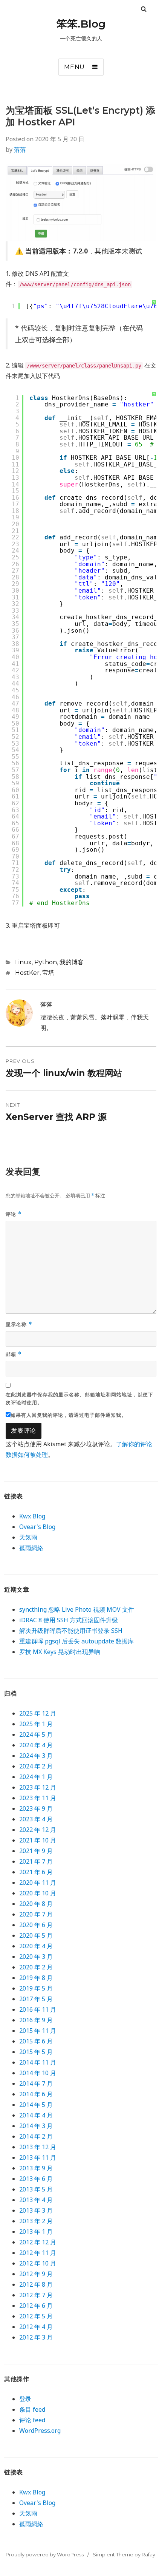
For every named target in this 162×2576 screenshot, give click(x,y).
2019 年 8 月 (36, 1978)
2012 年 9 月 (36, 2274)
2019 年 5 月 (36, 1988)
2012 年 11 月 (38, 2253)
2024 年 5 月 (36, 1734)
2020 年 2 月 (36, 1967)
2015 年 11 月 (38, 2031)
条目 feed (32, 2409)
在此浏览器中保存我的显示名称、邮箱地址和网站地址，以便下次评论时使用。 (79, 1398)
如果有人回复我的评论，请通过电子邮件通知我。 (69, 1415)
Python (46, 962)
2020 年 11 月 (38, 1883)
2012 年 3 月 (36, 2337)
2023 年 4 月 (36, 1819)
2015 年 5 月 (36, 2052)
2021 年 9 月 (36, 1851)
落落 (20, 150)
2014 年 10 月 (38, 2073)
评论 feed (32, 2420)
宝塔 (48, 973)
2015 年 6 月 (36, 2041)
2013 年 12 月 (38, 2147)
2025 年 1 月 (36, 1724)
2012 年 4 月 (36, 2327)
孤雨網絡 (31, 1548)
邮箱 (14, 1354)
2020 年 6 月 (36, 1925)
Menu (74, 67)
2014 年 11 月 (38, 2062)
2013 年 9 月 (36, 2168)
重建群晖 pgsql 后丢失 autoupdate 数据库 (76, 1641)
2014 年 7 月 (36, 2083)
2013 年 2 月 (36, 2221)
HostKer (27, 973)
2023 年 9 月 (36, 1808)
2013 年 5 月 (36, 2189)
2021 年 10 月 (38, 1840)
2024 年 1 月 (36, 1777)
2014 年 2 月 (36, 2136)
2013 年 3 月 (36, 2210)
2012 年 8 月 (36, 2284)
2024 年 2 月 (36, 1766)
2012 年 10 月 (38, 2263)
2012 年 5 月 (36, 2316)
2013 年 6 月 (36, 2179)
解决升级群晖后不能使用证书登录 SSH (71, 1631)
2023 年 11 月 (38, 1798)
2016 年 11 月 (38, 2009)
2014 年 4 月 (36, 2115)
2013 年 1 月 (36, 2232)
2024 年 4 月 (36, 1745)
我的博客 (72, 962)
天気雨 (28, 1537)
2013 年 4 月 (36, 2200)
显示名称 (19, 1324)
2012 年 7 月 (36, 2295)
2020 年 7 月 (36, 1914)
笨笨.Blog (81, 24)
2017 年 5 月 (36, 1999)
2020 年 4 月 (36, 1946)
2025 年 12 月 (38, 1713)
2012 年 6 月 (36, 2306)
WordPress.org (40, 2431)
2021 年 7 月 (36, 1861)
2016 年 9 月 (36, 2020)
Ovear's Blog (37, 1527)
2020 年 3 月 (36, 1957)
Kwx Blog (32, 1516)
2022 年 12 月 (38, 1830)
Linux (23, 962)
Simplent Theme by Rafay (124, 2554)
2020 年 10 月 (38, 1893)
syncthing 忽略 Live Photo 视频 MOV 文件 (77, 1609)
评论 (14, 1214)
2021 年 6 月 (36, 1872)
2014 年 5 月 (36, 2105)
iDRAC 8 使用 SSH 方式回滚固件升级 (69, 1620)
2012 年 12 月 (38, 2242)
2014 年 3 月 (36, 2126)
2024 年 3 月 (36, 1756)
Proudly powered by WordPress (45, 2554)
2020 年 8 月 (36, 1904)
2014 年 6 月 (36, 2094)
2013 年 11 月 (38, 2157)
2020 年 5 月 (36, 1935)
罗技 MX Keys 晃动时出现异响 (60, 1652)
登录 (25, 2399)
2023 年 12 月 (38, 1787)
